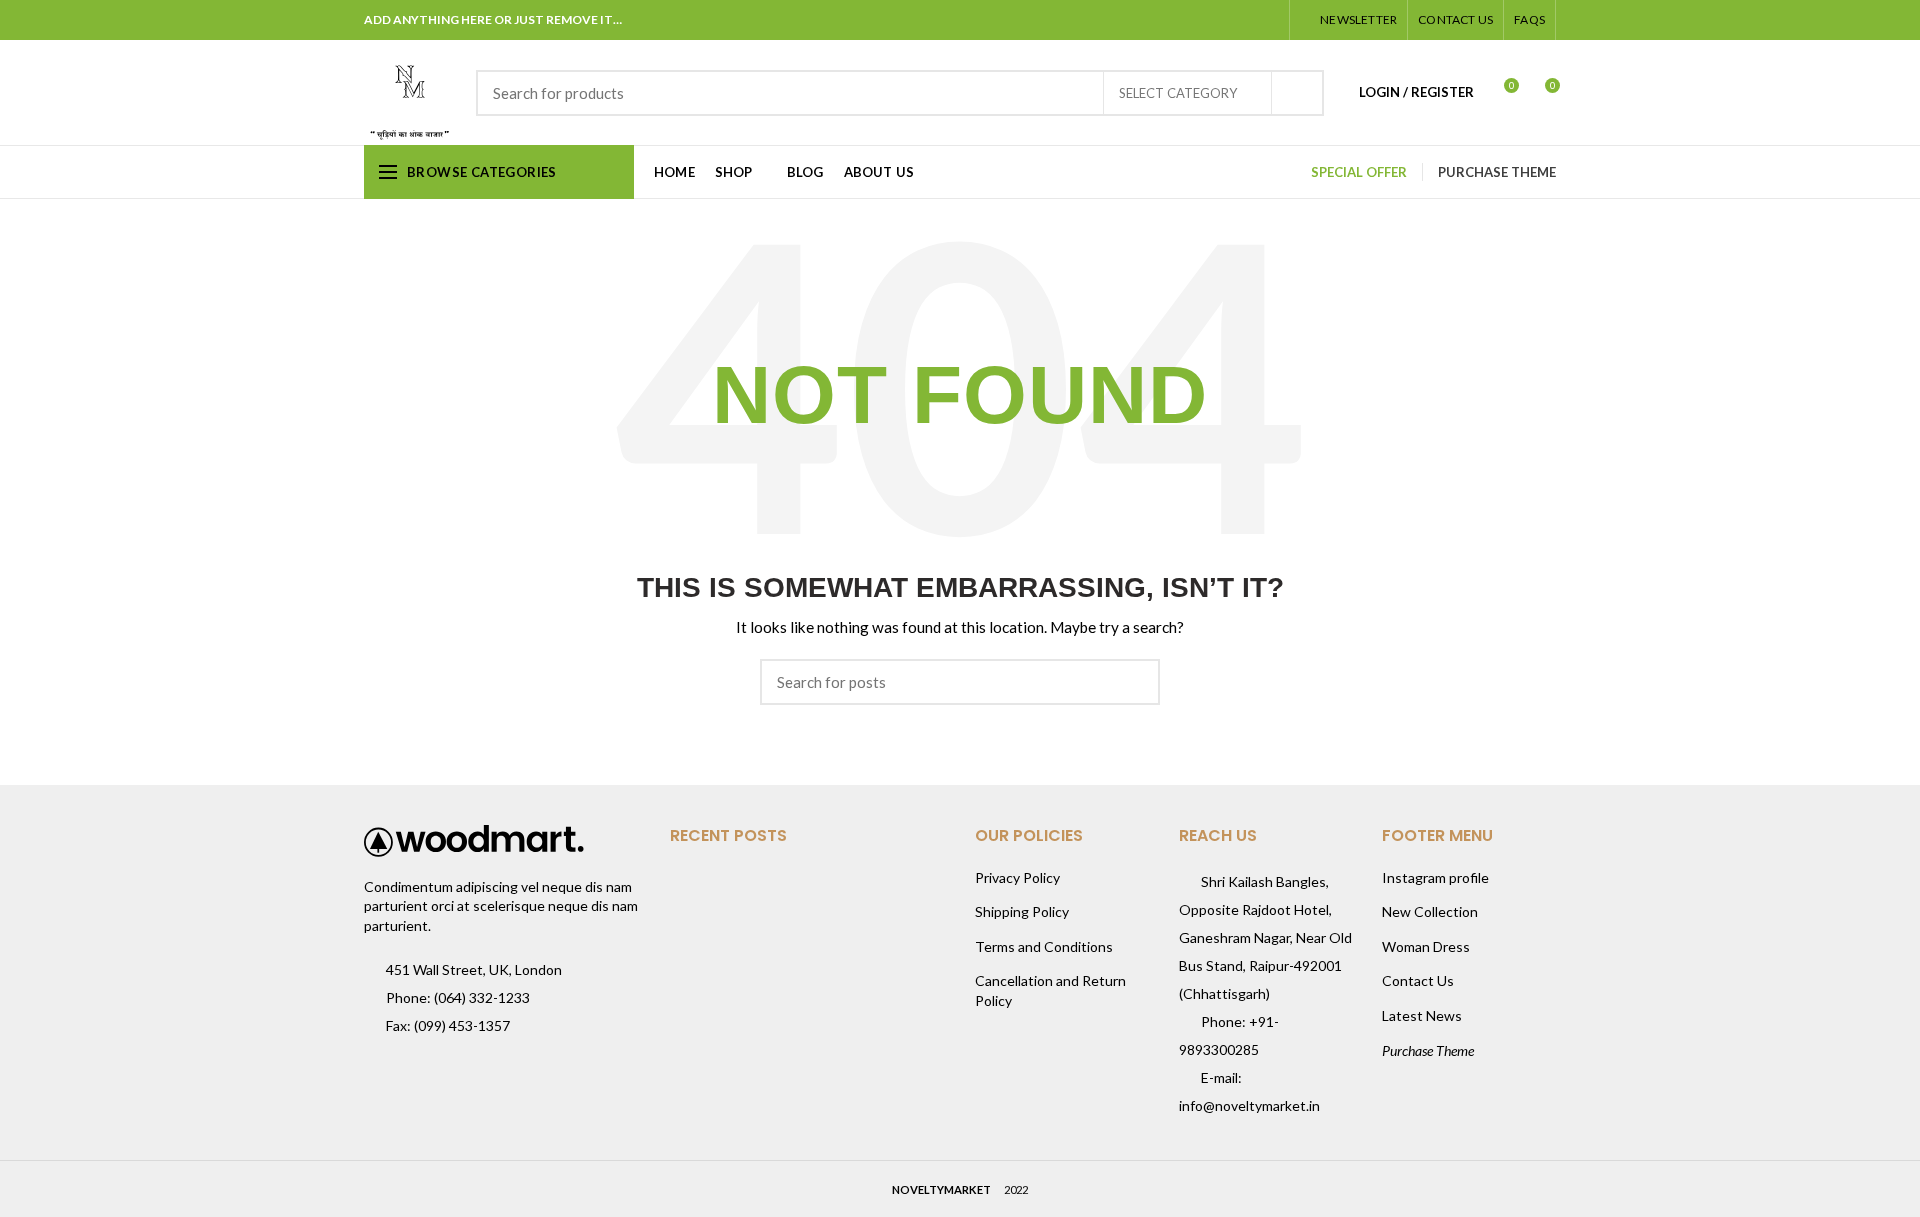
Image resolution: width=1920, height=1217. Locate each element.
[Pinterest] (1216, 20)
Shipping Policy (1022, 911)
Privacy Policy (1017, 877)
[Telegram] (1266, 20)
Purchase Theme (1428, 1050)
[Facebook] (1166, 20)
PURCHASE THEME (1497, 172)
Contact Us (1418, 980)
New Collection (1430, 911)
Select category (1178, 93)
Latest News (1422, 1015)
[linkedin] (1241, 20)
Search (1297, 93)
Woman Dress (1426, 946)
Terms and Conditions (1044, 946)
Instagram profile (1435, 877)
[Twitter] (1191, 20)
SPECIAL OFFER (1359, 172)
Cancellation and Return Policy (1050, 990)
